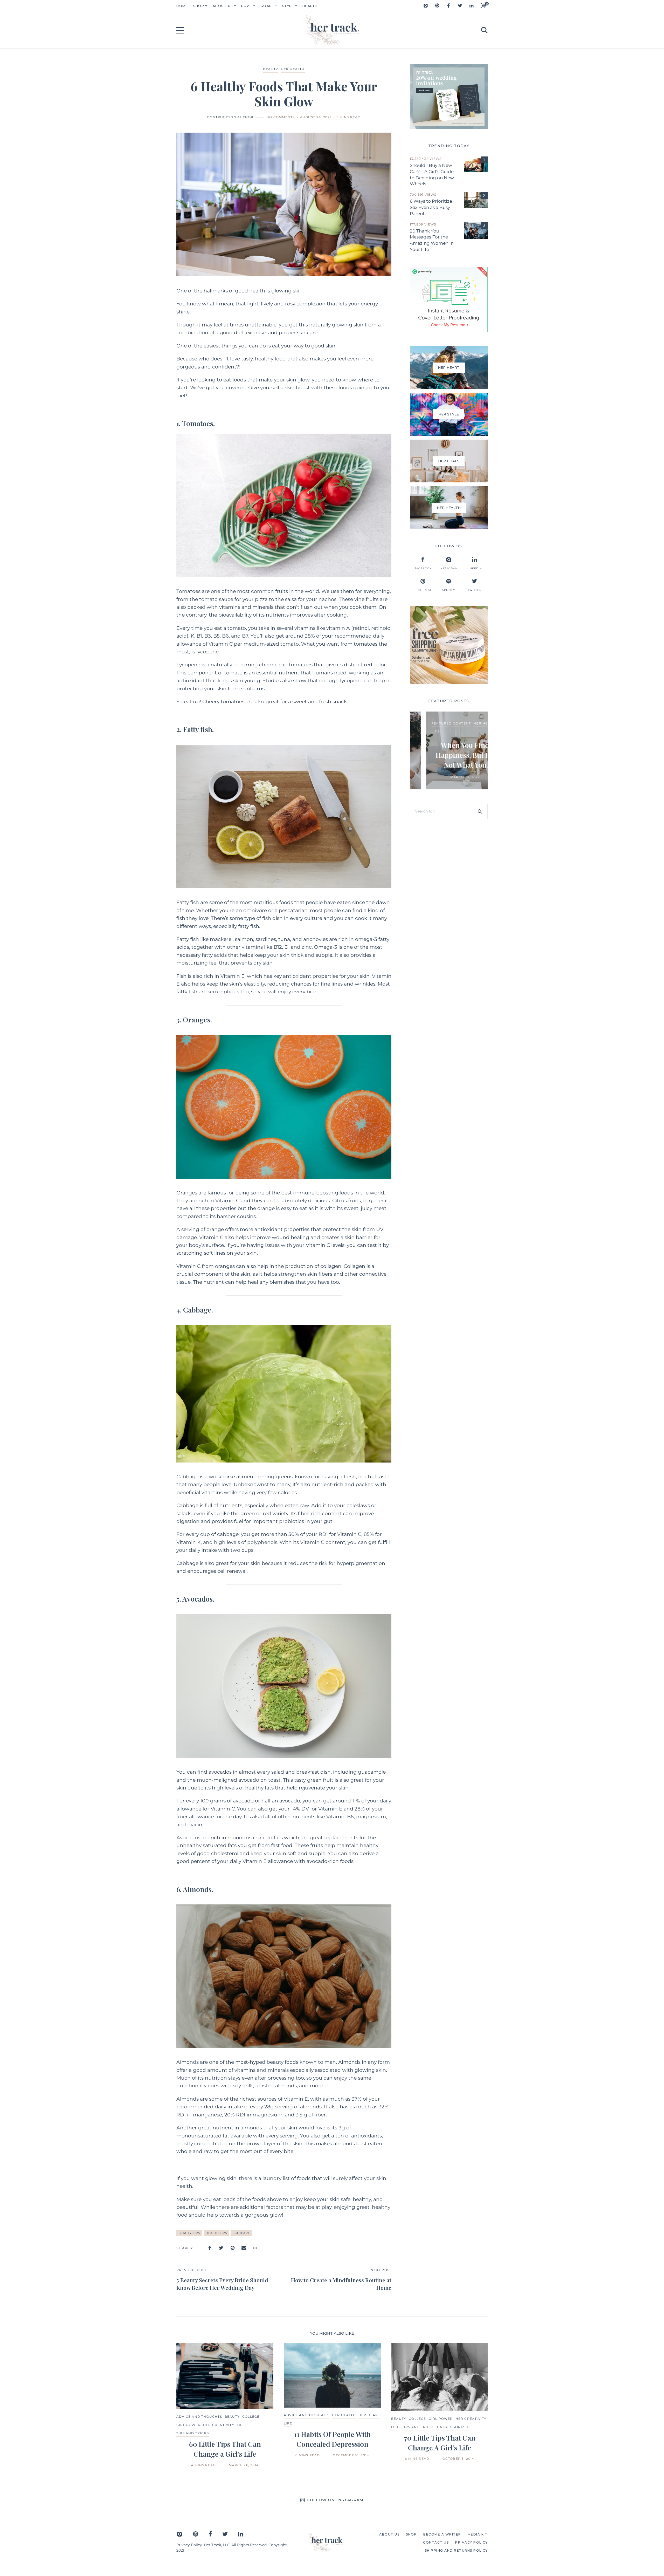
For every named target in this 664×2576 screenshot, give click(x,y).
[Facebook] (448, 6)
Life (241, 2425)
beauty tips (189, 2233)
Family (436, 727)
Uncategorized (454, 2427)
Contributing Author (230, 117)
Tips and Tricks (193, 2433)
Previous (189, 2405)
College (251, 2417)
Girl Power (188, 2425)
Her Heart (457, 727)
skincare (241, 2233)
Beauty (271, 69)
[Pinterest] (437, 6)
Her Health (293, 69)
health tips (216, 2233)
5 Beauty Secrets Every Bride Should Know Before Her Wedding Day (222, 2284)
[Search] (480, 811)
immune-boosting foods (323, 1193)
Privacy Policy (189, 2545)
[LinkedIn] (471, 6)
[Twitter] (460, 6)
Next (475, 2405)
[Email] (244, 2248)
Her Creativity (219, 2425)
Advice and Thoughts (199, 2417)
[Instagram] (426, 6)
